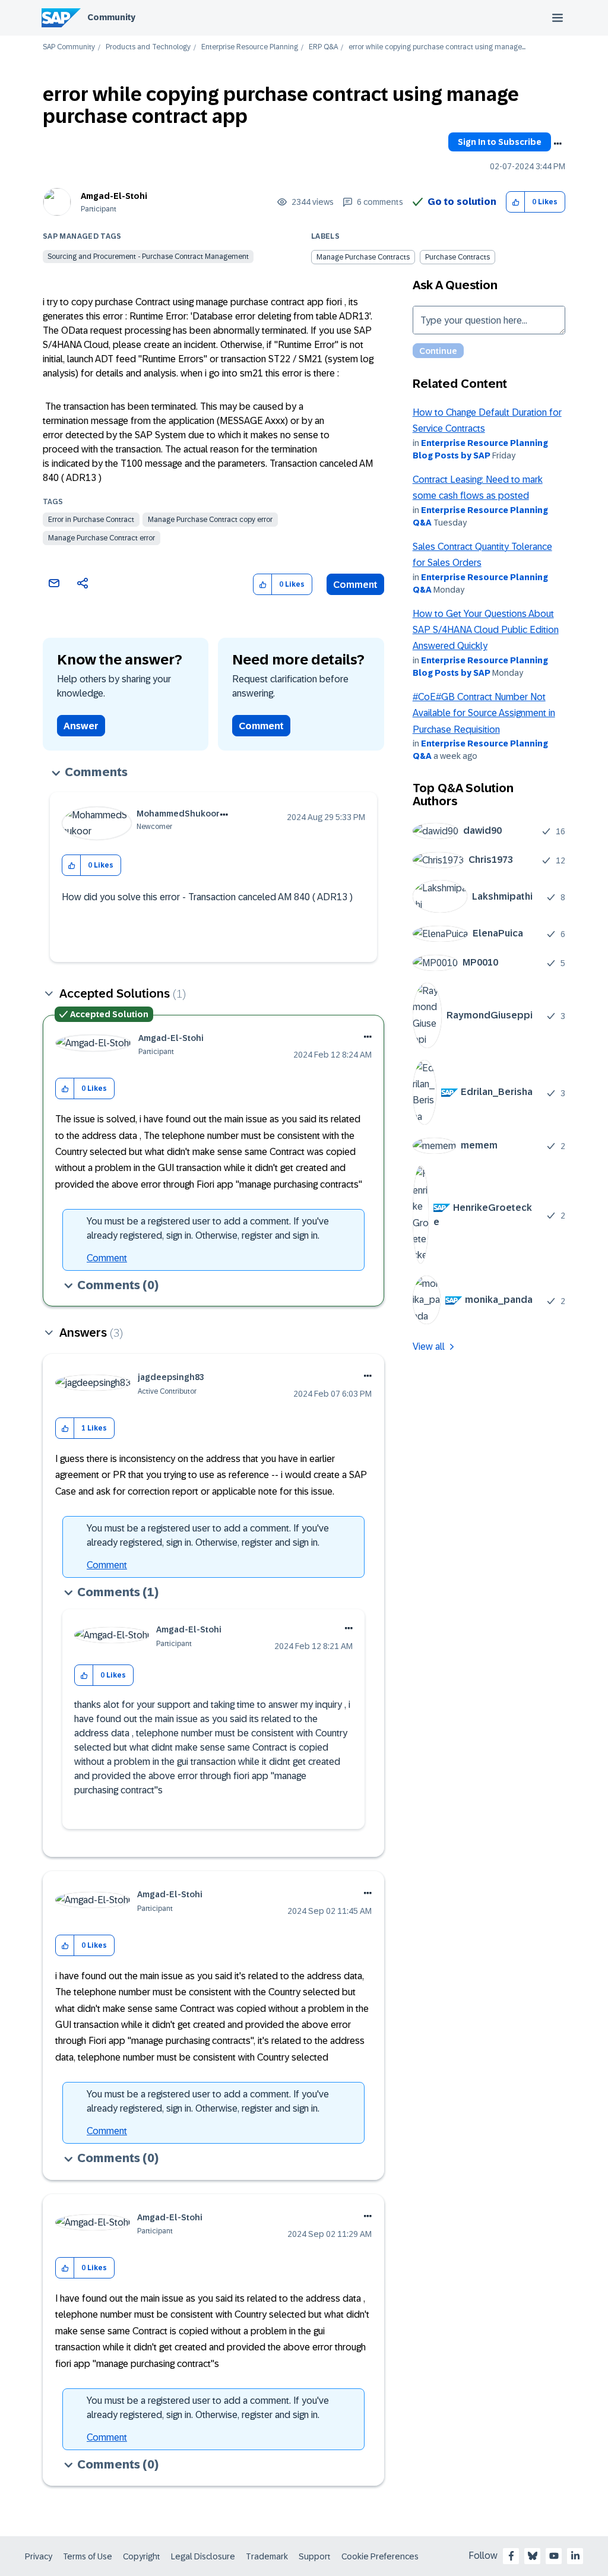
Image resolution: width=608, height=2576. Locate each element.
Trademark (267, 2556)
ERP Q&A (323, 47)
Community (111, 17)
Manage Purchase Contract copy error (210, 520)
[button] (516, 202)
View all (429, 1346)
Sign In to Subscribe (500, 142)
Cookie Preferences (380, 2556)
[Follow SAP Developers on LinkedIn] (575, 2556)
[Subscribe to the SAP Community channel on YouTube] (554, 2556)
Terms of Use (88, 2556)
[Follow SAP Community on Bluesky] (533, 2556)
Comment (355, 585)
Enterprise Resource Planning (250, 47)
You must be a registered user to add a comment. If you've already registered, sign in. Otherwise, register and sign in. (208, 1228)
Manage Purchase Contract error (102, 538)
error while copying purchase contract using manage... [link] (437, 47)
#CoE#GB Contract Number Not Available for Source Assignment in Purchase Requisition (484, 713)
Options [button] (558, 144)
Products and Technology (148, 47)
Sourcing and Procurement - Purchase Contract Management (148, 257)
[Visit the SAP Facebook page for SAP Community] (511, 2556)
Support (315, 2556)
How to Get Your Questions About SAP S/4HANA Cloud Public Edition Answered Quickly (486, 630)
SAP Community (69, 47)
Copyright (142, 2556)
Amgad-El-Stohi (114, 196)
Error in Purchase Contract (91, 520)
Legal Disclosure (203, 2556)
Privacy (39, 2556)
